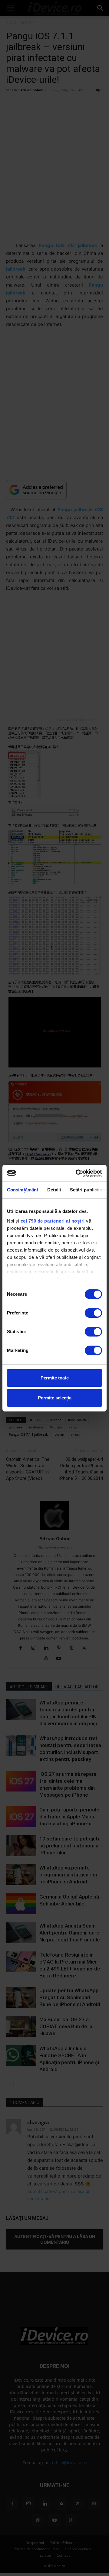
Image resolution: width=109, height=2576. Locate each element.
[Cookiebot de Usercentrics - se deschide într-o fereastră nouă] (77, 1173)
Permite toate (55, 1378)
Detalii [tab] (54, 1190)
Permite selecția (55, 1398)
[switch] (93, 1313)
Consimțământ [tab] (23, 1190)
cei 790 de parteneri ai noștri (53, 1221)
